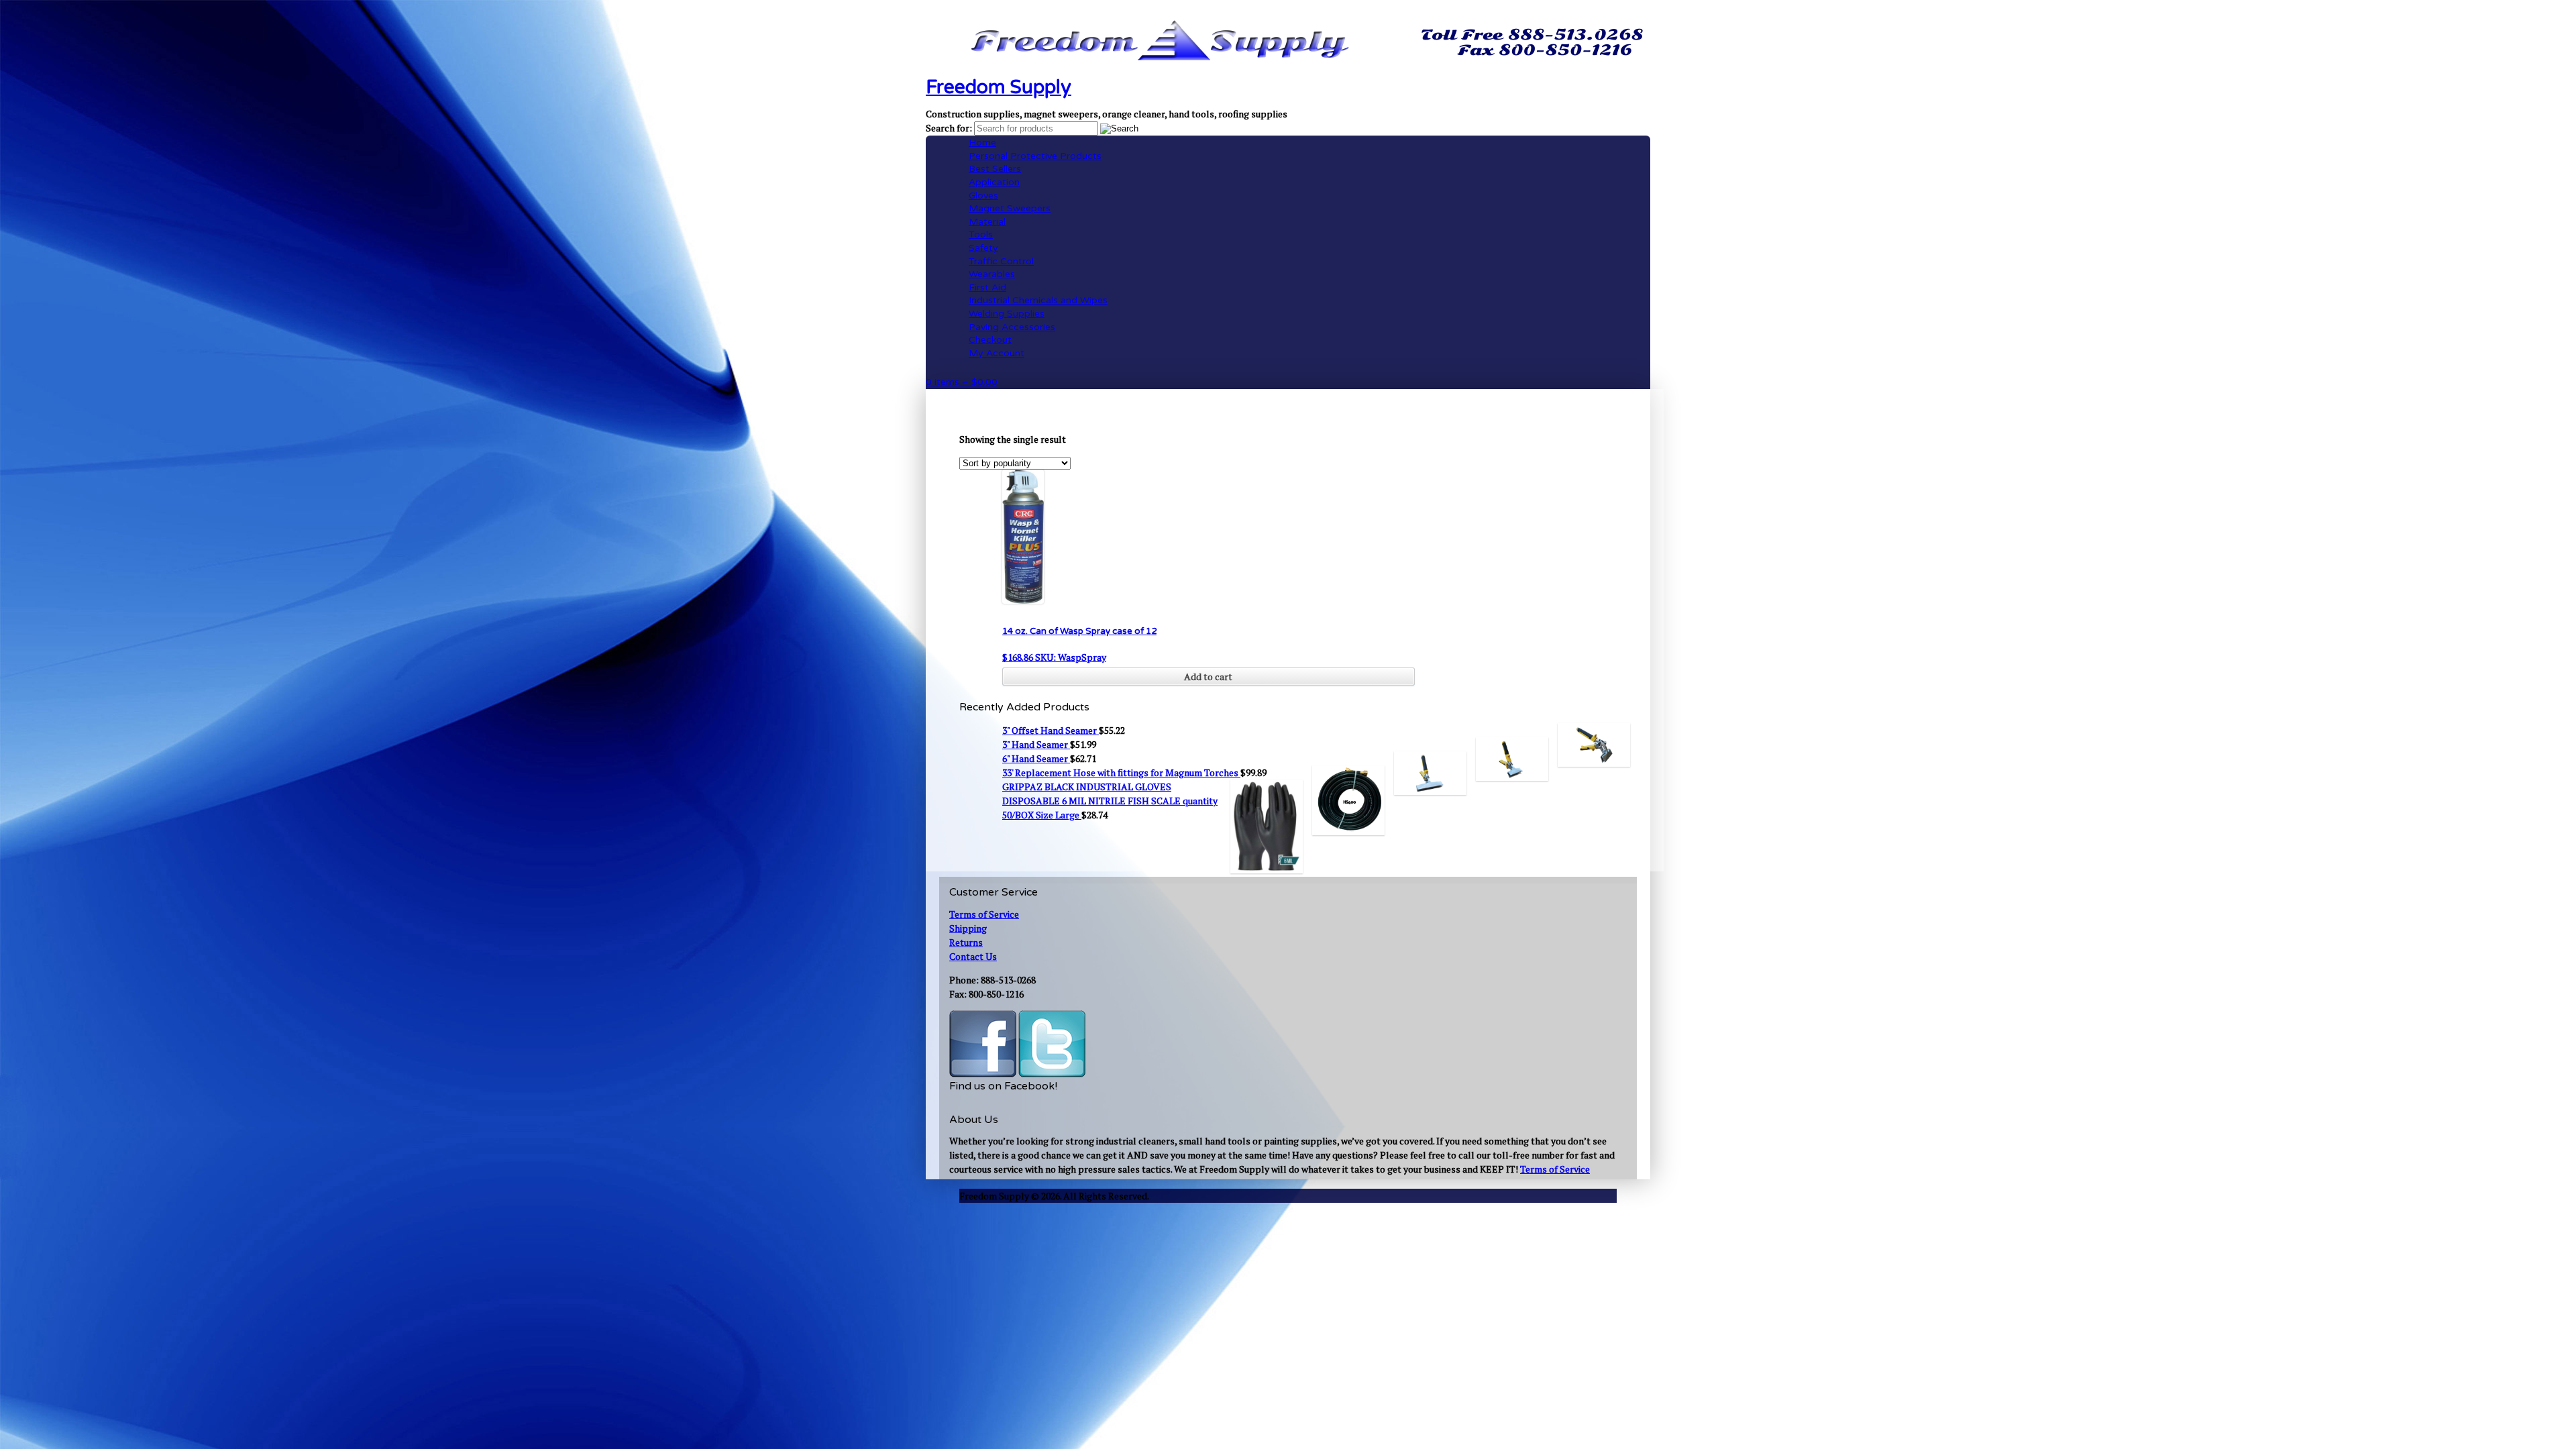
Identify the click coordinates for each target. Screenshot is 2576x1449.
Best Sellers (995, 169)
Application (994, 182)
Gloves (983, 196)
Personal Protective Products (1035, 156)
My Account (997, 353)
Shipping (968, 928)
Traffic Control (1001, 261)
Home (982, 143)
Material (987, 222)
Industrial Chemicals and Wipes (1038, 300)
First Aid (987, 287)
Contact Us (973, 956)
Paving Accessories (1012, 327)
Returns (966, 942)
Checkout (990, 340)
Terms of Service (984, 914)
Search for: (949, 128)
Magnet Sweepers (1010, 208)
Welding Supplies (1007, 314)
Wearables (992, 274)
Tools (981, 234)
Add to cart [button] (1208, 677)
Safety (983, 248)
